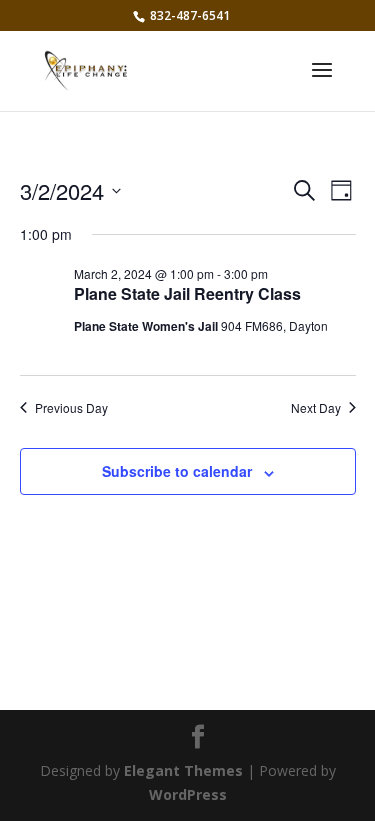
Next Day (316, 408)
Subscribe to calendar (177, 471)
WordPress (188, 794)
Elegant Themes (183, 770)
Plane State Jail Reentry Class (187, 293)
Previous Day (71, 408)
